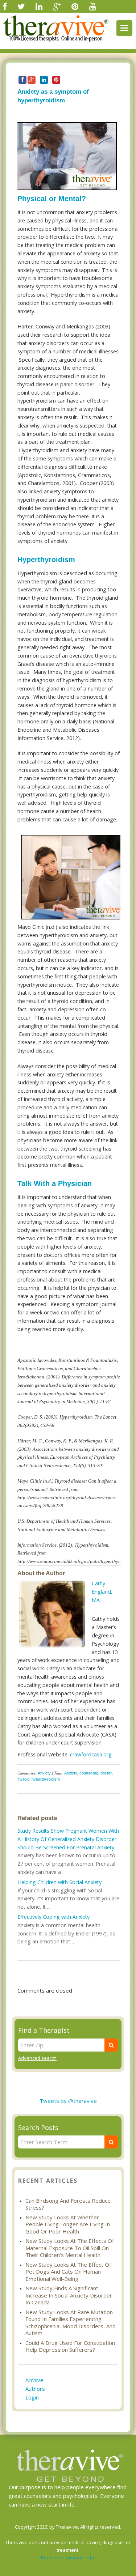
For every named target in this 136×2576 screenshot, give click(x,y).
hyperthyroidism (46, 1779)
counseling (89, 1773)
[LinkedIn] (39, 6)
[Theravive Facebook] (5, 6)
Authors (35, 2389)
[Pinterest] (75, 6)
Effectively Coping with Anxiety (53, 1917)
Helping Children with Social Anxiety (59, 1882)
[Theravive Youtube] (93, 6)
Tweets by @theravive (68, 2101)
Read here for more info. (68, 2558)
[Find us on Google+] (57, 6)
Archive (34, 2380)
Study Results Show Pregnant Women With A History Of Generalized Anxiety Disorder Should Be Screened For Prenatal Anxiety (68, 1839)
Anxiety (44, 1773)
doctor (106, 1773)
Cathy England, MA (102, 1592)
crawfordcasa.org (91, 1754)
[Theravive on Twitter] (21, 6)
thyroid (23, 1779)
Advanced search (37, 2058)
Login (32, 2397)
